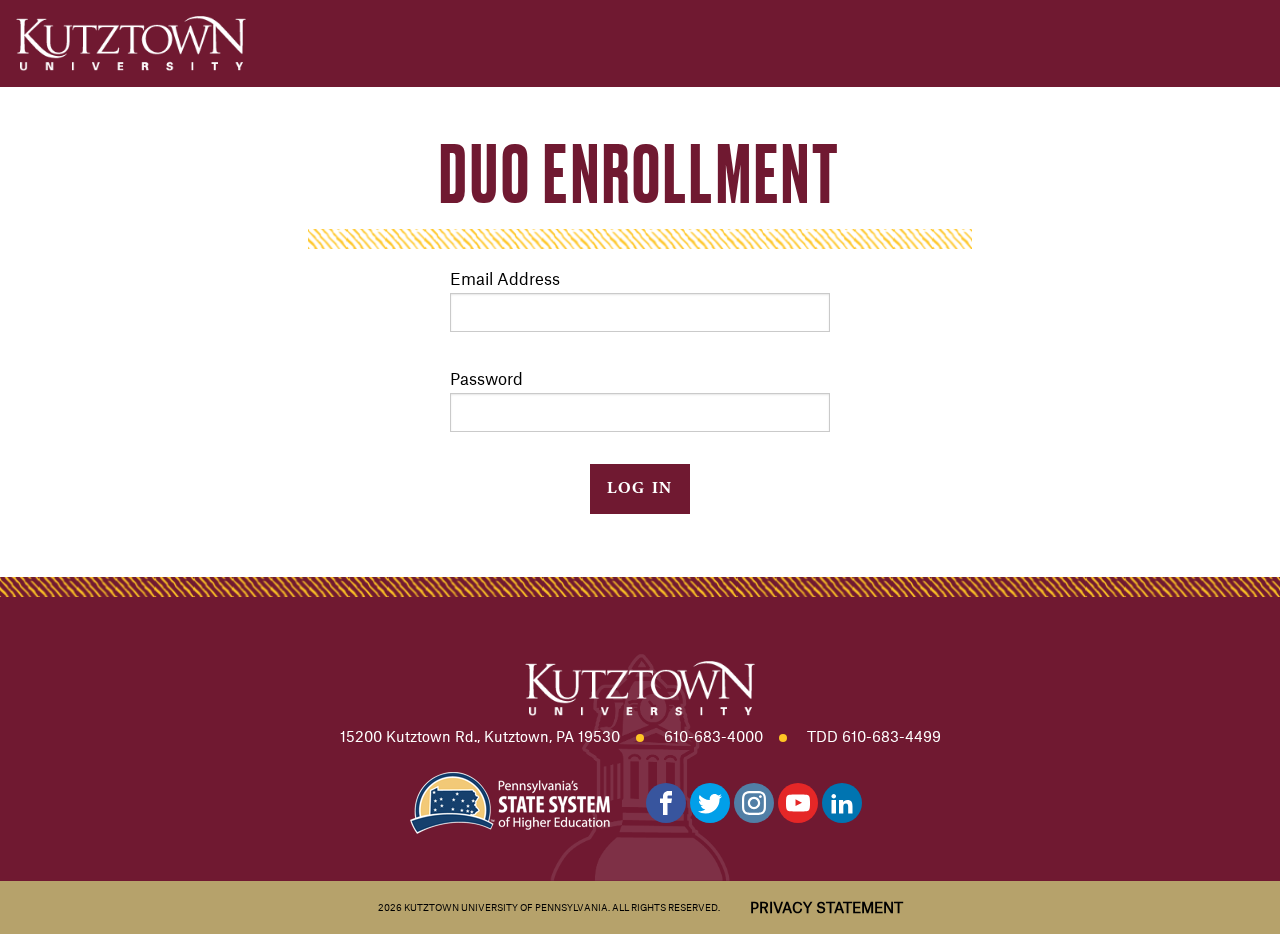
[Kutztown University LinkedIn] (842, 803)
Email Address (505, 278)
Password (486, 378)
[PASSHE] (510, 800)
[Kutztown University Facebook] (666, 803)
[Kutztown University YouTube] (798, 803)
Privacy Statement (826, 907)
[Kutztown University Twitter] (710, 803)
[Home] (131, 43)
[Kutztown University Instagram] (754, 803)
